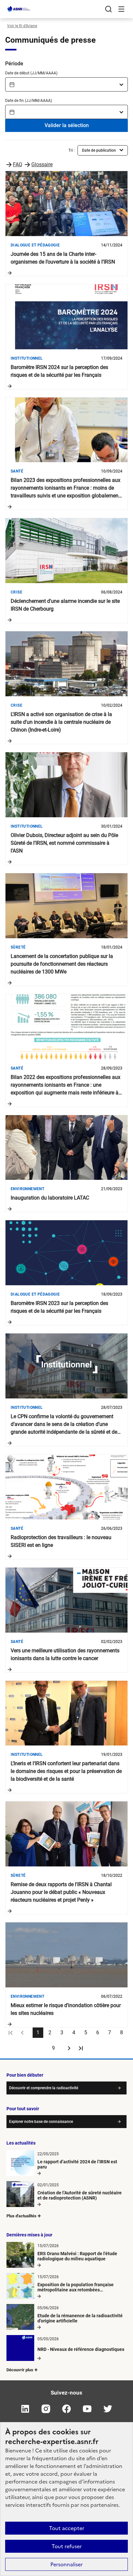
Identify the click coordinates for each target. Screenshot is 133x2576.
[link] (11, 2033)
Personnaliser (66, 2564)
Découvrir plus (20, 2370)
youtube (87, 2409)
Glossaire (42, 164)
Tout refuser (67, 2546)
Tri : (72, 150)
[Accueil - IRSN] (19, 9)
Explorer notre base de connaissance (41, 2122)
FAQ (18, 164)
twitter (108, 2409)
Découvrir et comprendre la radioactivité (44, 2088)
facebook (66, 2409)
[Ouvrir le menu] (121, 9)
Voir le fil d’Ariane (22, 26)
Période (14, 64)
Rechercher (108, 9)
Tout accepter (67, 2528)
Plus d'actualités (21, 2216)
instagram (46, 2409)
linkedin (25, 2409)
